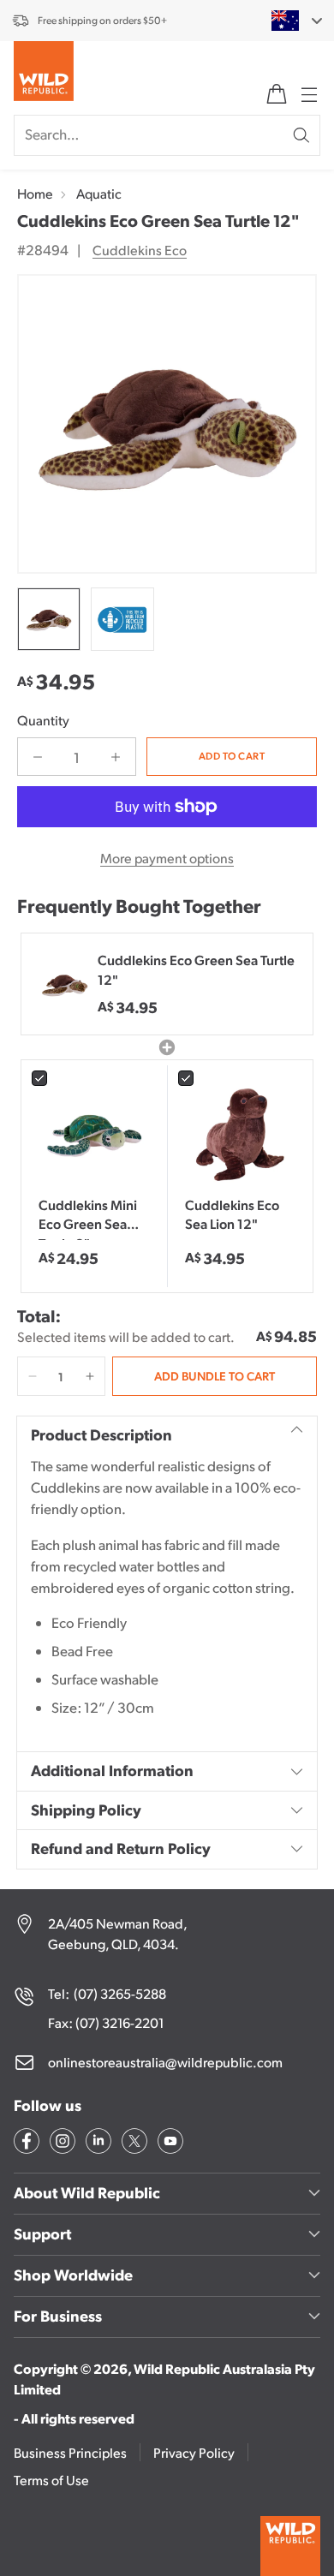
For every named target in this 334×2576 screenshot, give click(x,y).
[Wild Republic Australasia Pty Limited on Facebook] (25, 2144)
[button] (33, 1376)
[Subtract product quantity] (38, 757)
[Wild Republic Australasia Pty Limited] (44, 75)
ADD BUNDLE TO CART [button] (215, 1375)
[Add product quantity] (116, 757)
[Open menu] (307, 94)
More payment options (167, 858)
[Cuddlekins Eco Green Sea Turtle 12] (167, 424)
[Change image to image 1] (49, 619)
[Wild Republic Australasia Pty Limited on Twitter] (133, 2144)
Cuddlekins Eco (140, 250)
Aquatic (99, 193)
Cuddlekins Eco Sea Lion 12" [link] (232, 1214)
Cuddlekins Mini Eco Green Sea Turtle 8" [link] (88, 1218)
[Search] (301, 135)
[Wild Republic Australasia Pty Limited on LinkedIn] (97, 2144)
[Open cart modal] (277, 94)
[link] (94, 1133)
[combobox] (286, 21)
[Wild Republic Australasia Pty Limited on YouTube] (169, 2144)
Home (35, 193)
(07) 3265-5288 (120, 1993)
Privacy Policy (194, 2452)
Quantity (43, 720)
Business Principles (70, 2452)
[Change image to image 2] (122, 619)
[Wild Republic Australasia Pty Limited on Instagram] (61, 2144)
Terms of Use (51, 2480)
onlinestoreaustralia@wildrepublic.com (165, 2062)
